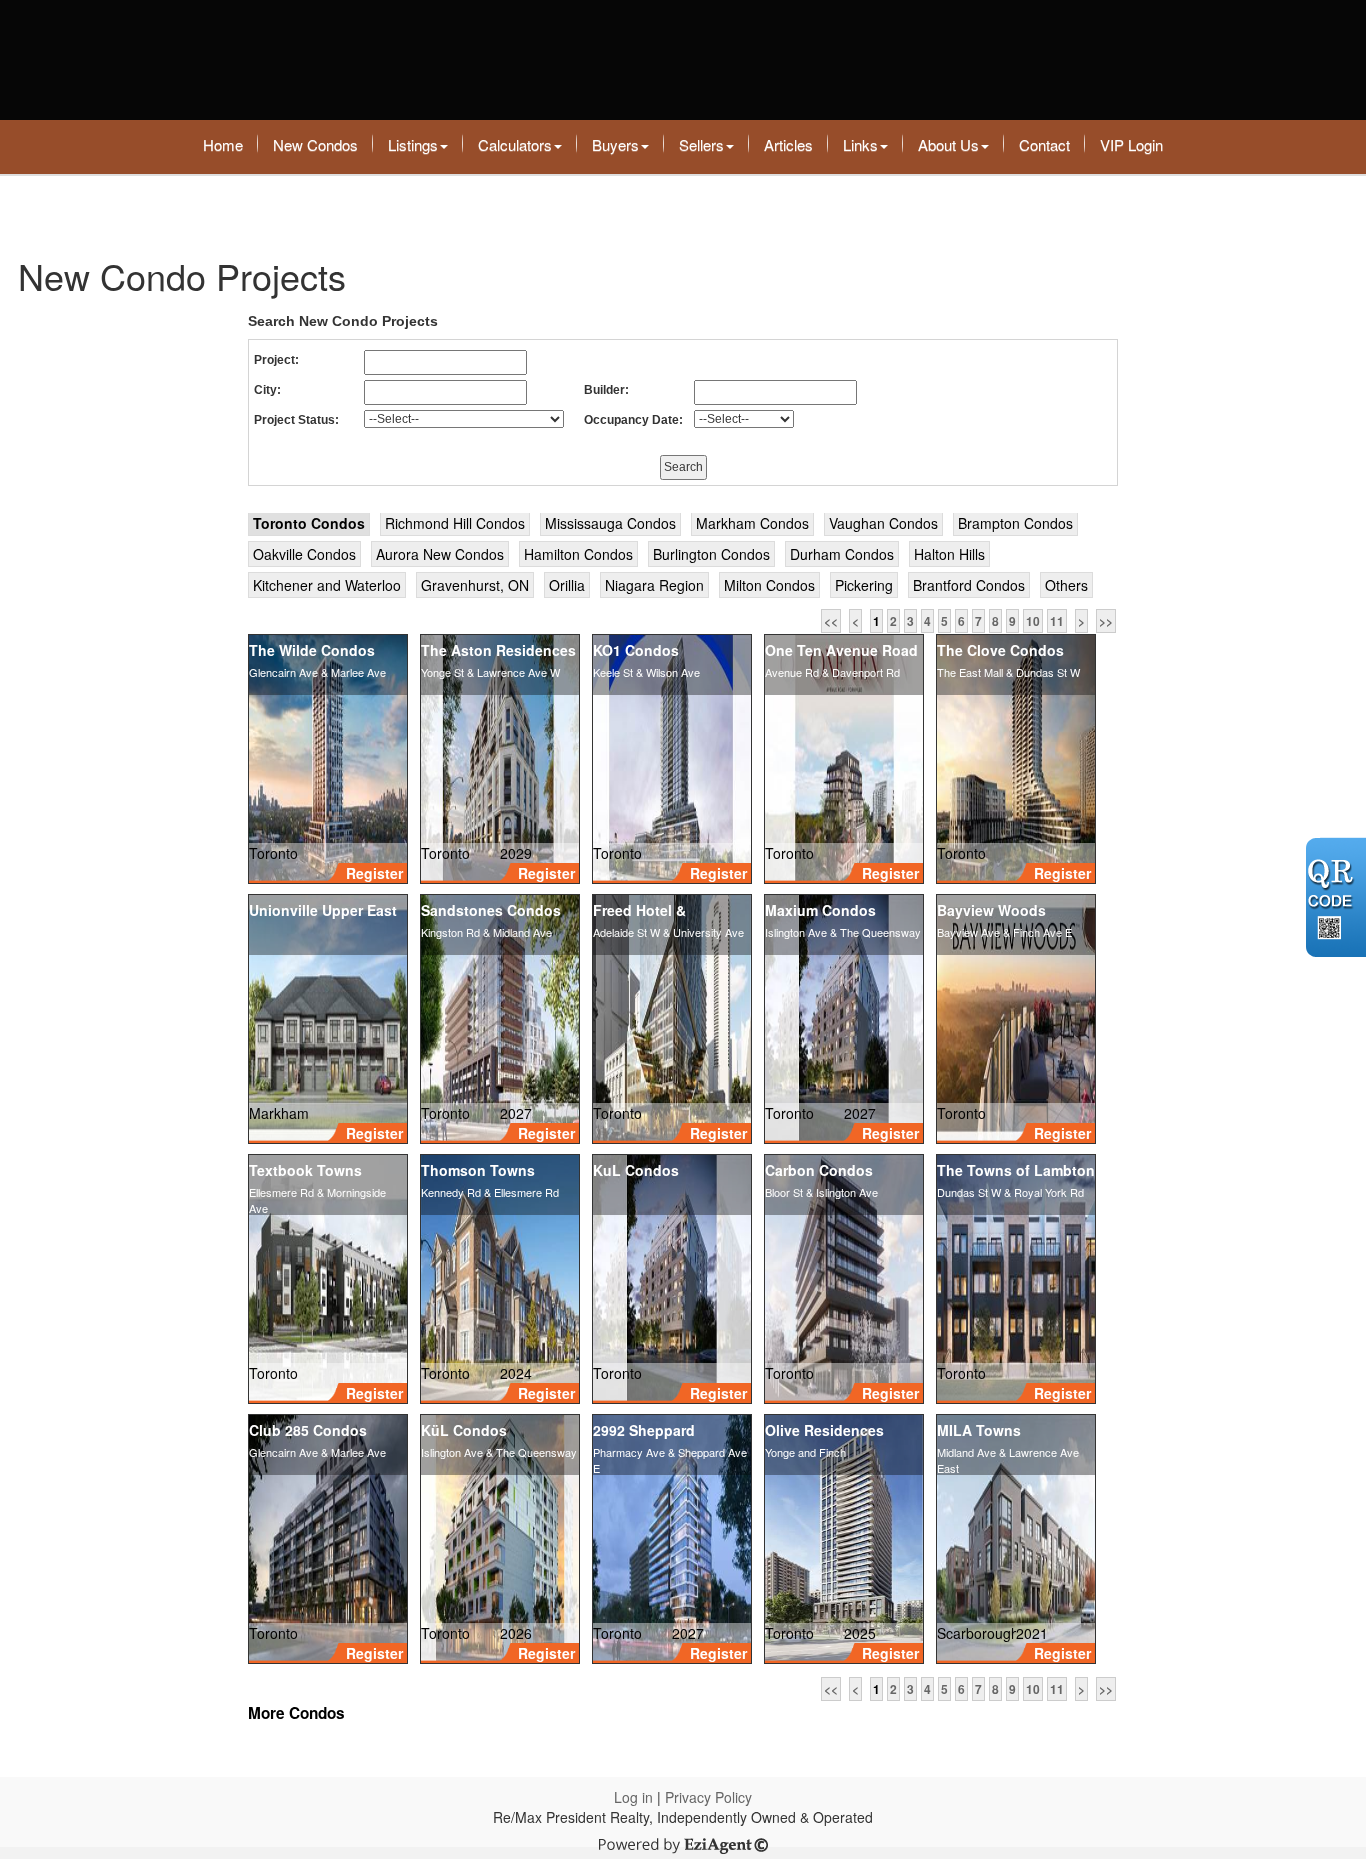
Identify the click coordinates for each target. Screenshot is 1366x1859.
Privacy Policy (708, 1797)
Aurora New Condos (440, 554)
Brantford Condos (969, 585)
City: (267, 390)
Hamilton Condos (578, 554)
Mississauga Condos (610, 523)
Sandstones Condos (491, 910)
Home (223, 144)
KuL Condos (636, 1170)
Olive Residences (824, 1430)
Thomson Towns (478, 1170)
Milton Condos (769, 585)
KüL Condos (464, 1430)
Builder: (606, 390)
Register (374, 873)
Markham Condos (752, 523)
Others (1066, 585)
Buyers (615, 144)
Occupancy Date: (633, 420)
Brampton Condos (1015, 523)
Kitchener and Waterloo (327, 585)
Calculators (515, 144)
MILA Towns (979, 1430)
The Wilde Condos (312, 650)
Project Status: (296, 420)
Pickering (864, 585)
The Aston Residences (498, 650)
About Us (948, 144)
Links (860, 144)
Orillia (567, 585)
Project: (276, 360)
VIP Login (1131, 144)
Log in (633, 1797)
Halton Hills (949, 554)
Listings (413, 144)
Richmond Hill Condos (455, 523)
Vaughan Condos (883, 523)
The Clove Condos (1000, 650)
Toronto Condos (309, 523)
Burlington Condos (711, 554)
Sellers (701, 144)
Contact (1044, 144)
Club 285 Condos (308, 1430)
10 (1033, 621)
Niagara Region (654, 585)
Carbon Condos (819, 1170)
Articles (788, 144)
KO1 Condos (636, 650)
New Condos (315, 144)
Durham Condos (842, 554)
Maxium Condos (820, 910)
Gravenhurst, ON (475, 585)
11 (1057, 621)
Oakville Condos (304, 554)
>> (1106, 621)
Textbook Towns (305, 1170)
